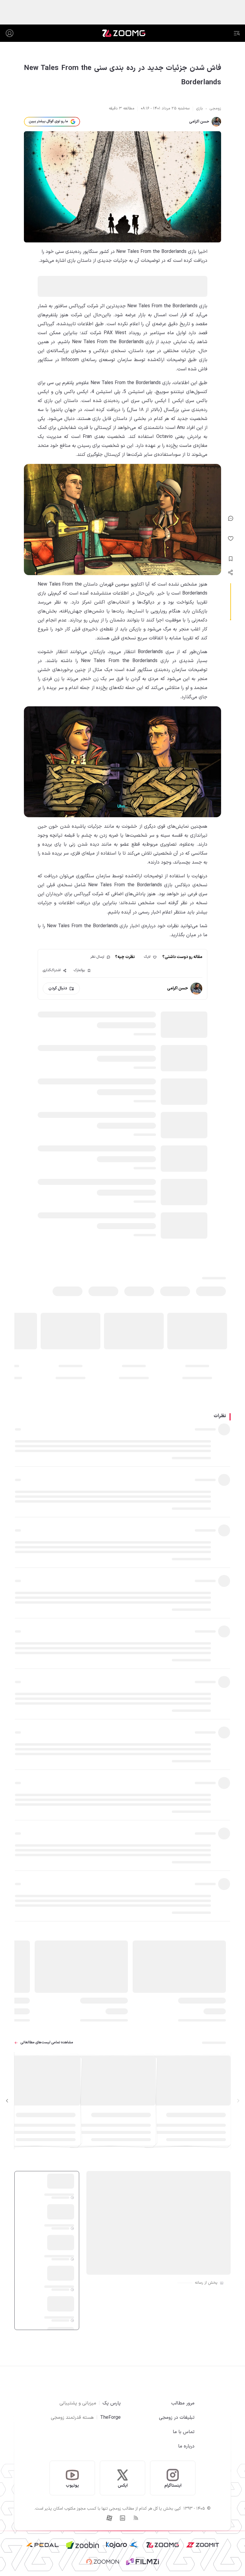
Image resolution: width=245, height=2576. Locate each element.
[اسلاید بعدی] (7, 2101)
